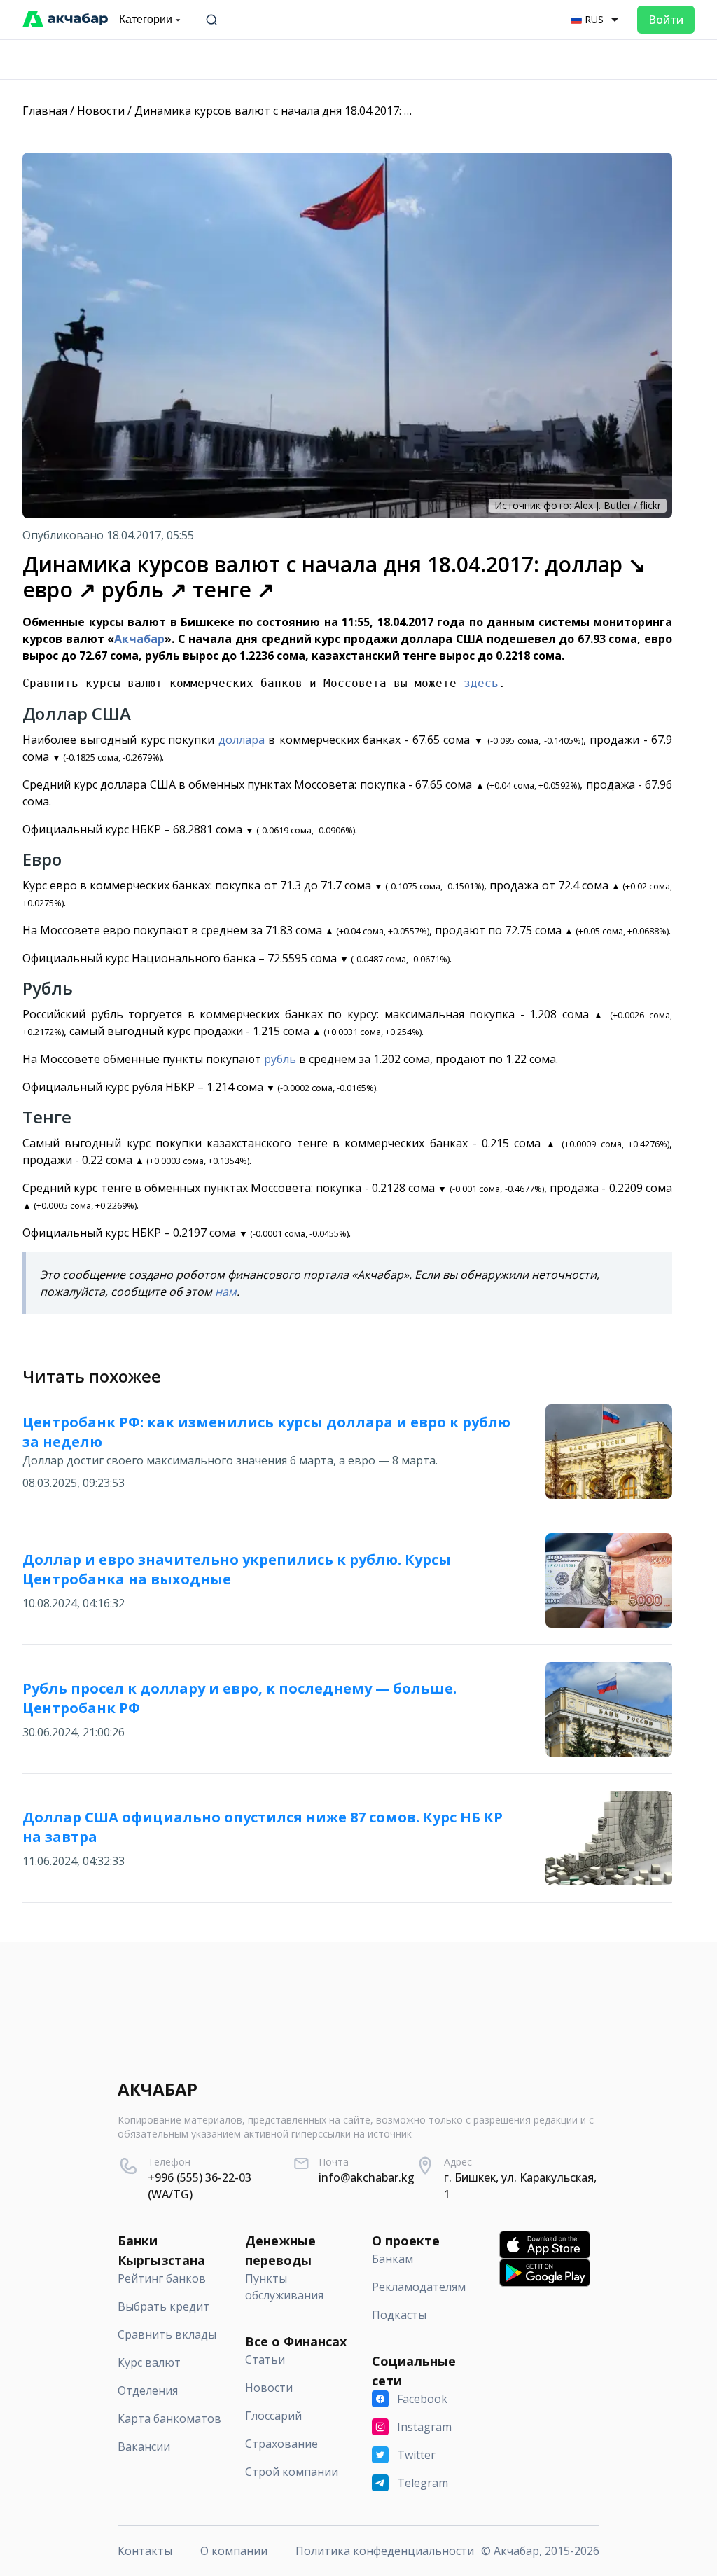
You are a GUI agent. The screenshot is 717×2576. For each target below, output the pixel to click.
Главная (45, 111)
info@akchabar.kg (367, 2177)
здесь (481, 683)
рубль (280, 1059)
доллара (242, 740)
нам (226, 1292)
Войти (666, 20)
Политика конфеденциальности (385, 2551)
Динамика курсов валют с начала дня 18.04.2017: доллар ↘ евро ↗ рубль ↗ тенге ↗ (362, 111)
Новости (101, 111)
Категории (146, 19)
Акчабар (139, 639)
